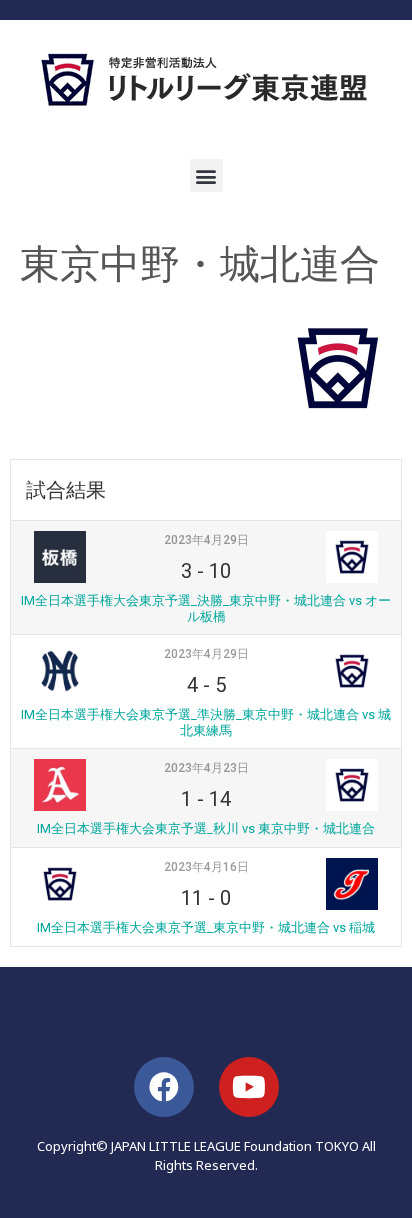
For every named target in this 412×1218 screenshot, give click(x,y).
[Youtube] (249, 1087)
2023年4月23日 (206, 768)
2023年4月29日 (206, 540)
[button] (206, 175)
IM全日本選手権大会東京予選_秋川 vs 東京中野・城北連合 (206, 828)
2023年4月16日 (206, 867)
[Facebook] (164, 1087)
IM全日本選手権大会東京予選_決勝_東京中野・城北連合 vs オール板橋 (206, 608)
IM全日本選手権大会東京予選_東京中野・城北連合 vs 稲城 (206, 927)
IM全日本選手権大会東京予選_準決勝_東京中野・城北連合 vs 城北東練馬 (206, 722)
